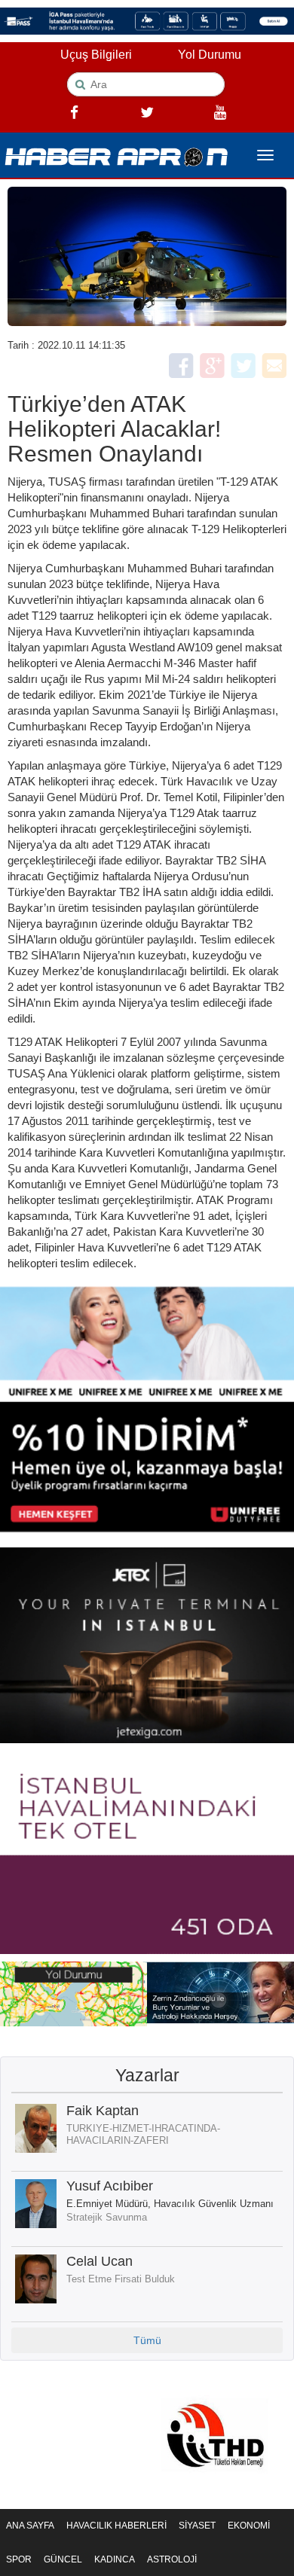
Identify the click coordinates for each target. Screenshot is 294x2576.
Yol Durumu (210, 55)
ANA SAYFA (30, 2526)
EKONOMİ (249, 2526)
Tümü (147, 2340)
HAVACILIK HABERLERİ (116, 2526)
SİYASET (197, 2526)
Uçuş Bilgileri (96, 55)
